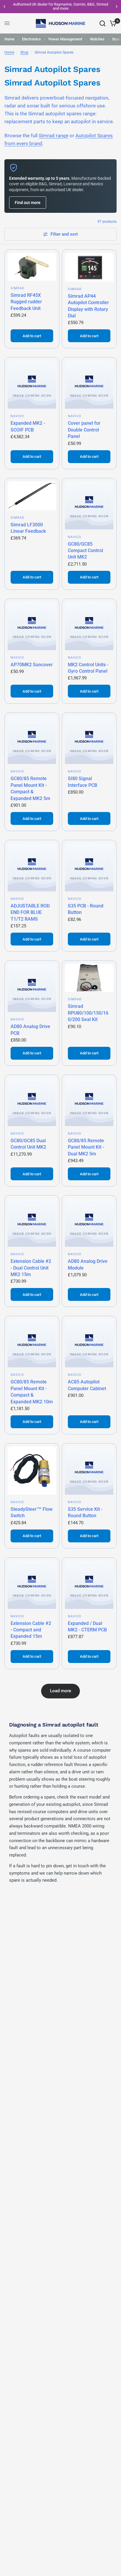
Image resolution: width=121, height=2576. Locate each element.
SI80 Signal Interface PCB (83, 782)
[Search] (102, 23)
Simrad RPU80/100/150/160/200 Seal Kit (88, 1013)
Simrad (18, 288)
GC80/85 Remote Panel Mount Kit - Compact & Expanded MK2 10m (32, 1392)
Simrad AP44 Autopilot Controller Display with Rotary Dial (88, 306)
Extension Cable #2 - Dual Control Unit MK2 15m (31, 1268)
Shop (24, 52)
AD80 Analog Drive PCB (30, 1030)
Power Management (65, 39)
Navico (17, 416)
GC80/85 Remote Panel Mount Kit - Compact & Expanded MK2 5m (30, 788)
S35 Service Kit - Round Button (85, 1512)
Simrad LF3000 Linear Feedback (28, 528)
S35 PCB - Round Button (86, 909)
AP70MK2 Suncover (32, 665)
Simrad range (54, 136)
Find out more (28, 203)
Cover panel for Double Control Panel (84, 430)
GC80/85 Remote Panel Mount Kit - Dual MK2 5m (86, 1147)
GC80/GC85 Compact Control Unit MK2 (85, 551)
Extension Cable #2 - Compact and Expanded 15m (31, 1630)
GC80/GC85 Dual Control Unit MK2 (28, 1144)
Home (9, 39)
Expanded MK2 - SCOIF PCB (28, 426)
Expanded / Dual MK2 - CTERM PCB (87, 1627)
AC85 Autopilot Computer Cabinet (87, 1385)
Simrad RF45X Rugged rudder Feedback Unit (26, 302)
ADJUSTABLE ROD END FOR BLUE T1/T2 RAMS (30, 912)
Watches (97, 39)
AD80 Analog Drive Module (88, 1264)
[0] (112, 23)
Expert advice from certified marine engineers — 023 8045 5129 (70, 6)
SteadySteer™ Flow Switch (32, 1512)
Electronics (31, 39)
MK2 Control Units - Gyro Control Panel (88, 668)
